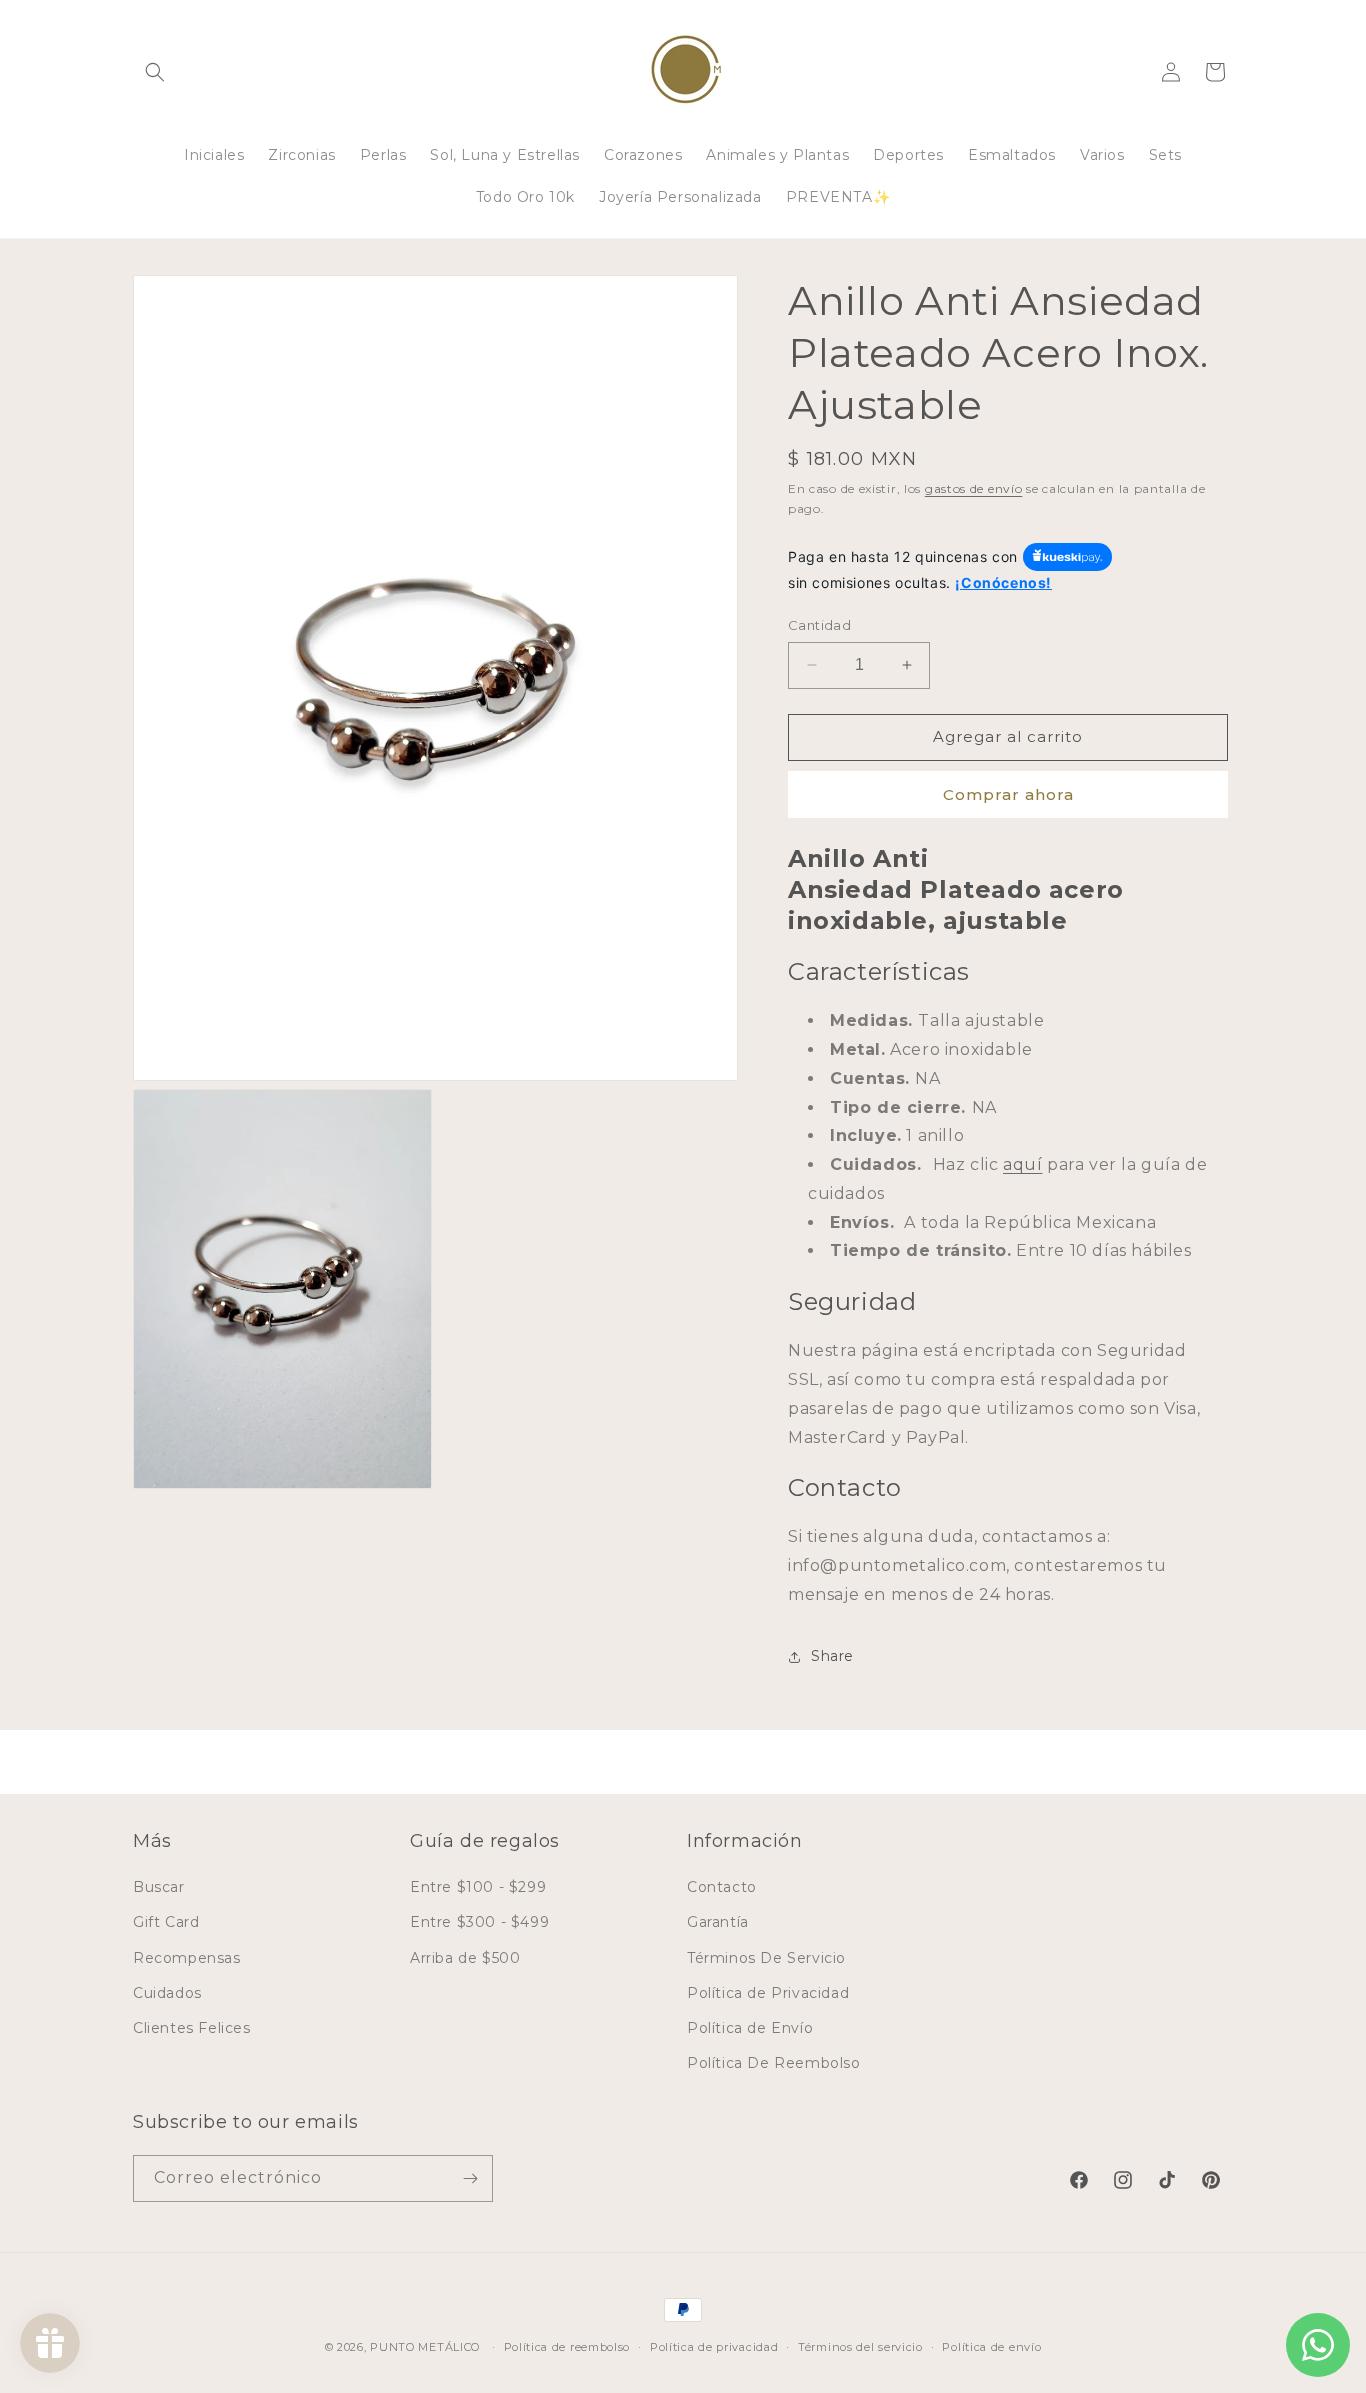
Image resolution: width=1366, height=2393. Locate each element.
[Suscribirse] (470, 2178)
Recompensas (187, 1958)
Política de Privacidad (768, 1993)
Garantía (718, 1922)
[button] (155, 72)
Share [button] (832, 1656)
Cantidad (819, 625)
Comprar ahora (1008, 794)
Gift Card (166, 1922)
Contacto (722, 1887)
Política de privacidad (714, 2347)
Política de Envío (750, 2028)
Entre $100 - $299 (478, 1887)
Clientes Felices (192, 2028)
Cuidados (167, 1993)
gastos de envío (974, 488)
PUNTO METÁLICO (425, 2347)
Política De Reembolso (774, 2063)
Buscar (159, 1887)
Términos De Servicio (766, 1958)
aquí (1022, 1164)
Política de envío (991, 2347)
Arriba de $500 (465, 1958)
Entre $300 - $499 (479, 1922)
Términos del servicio (860, 2347)
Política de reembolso (567, 2347)
